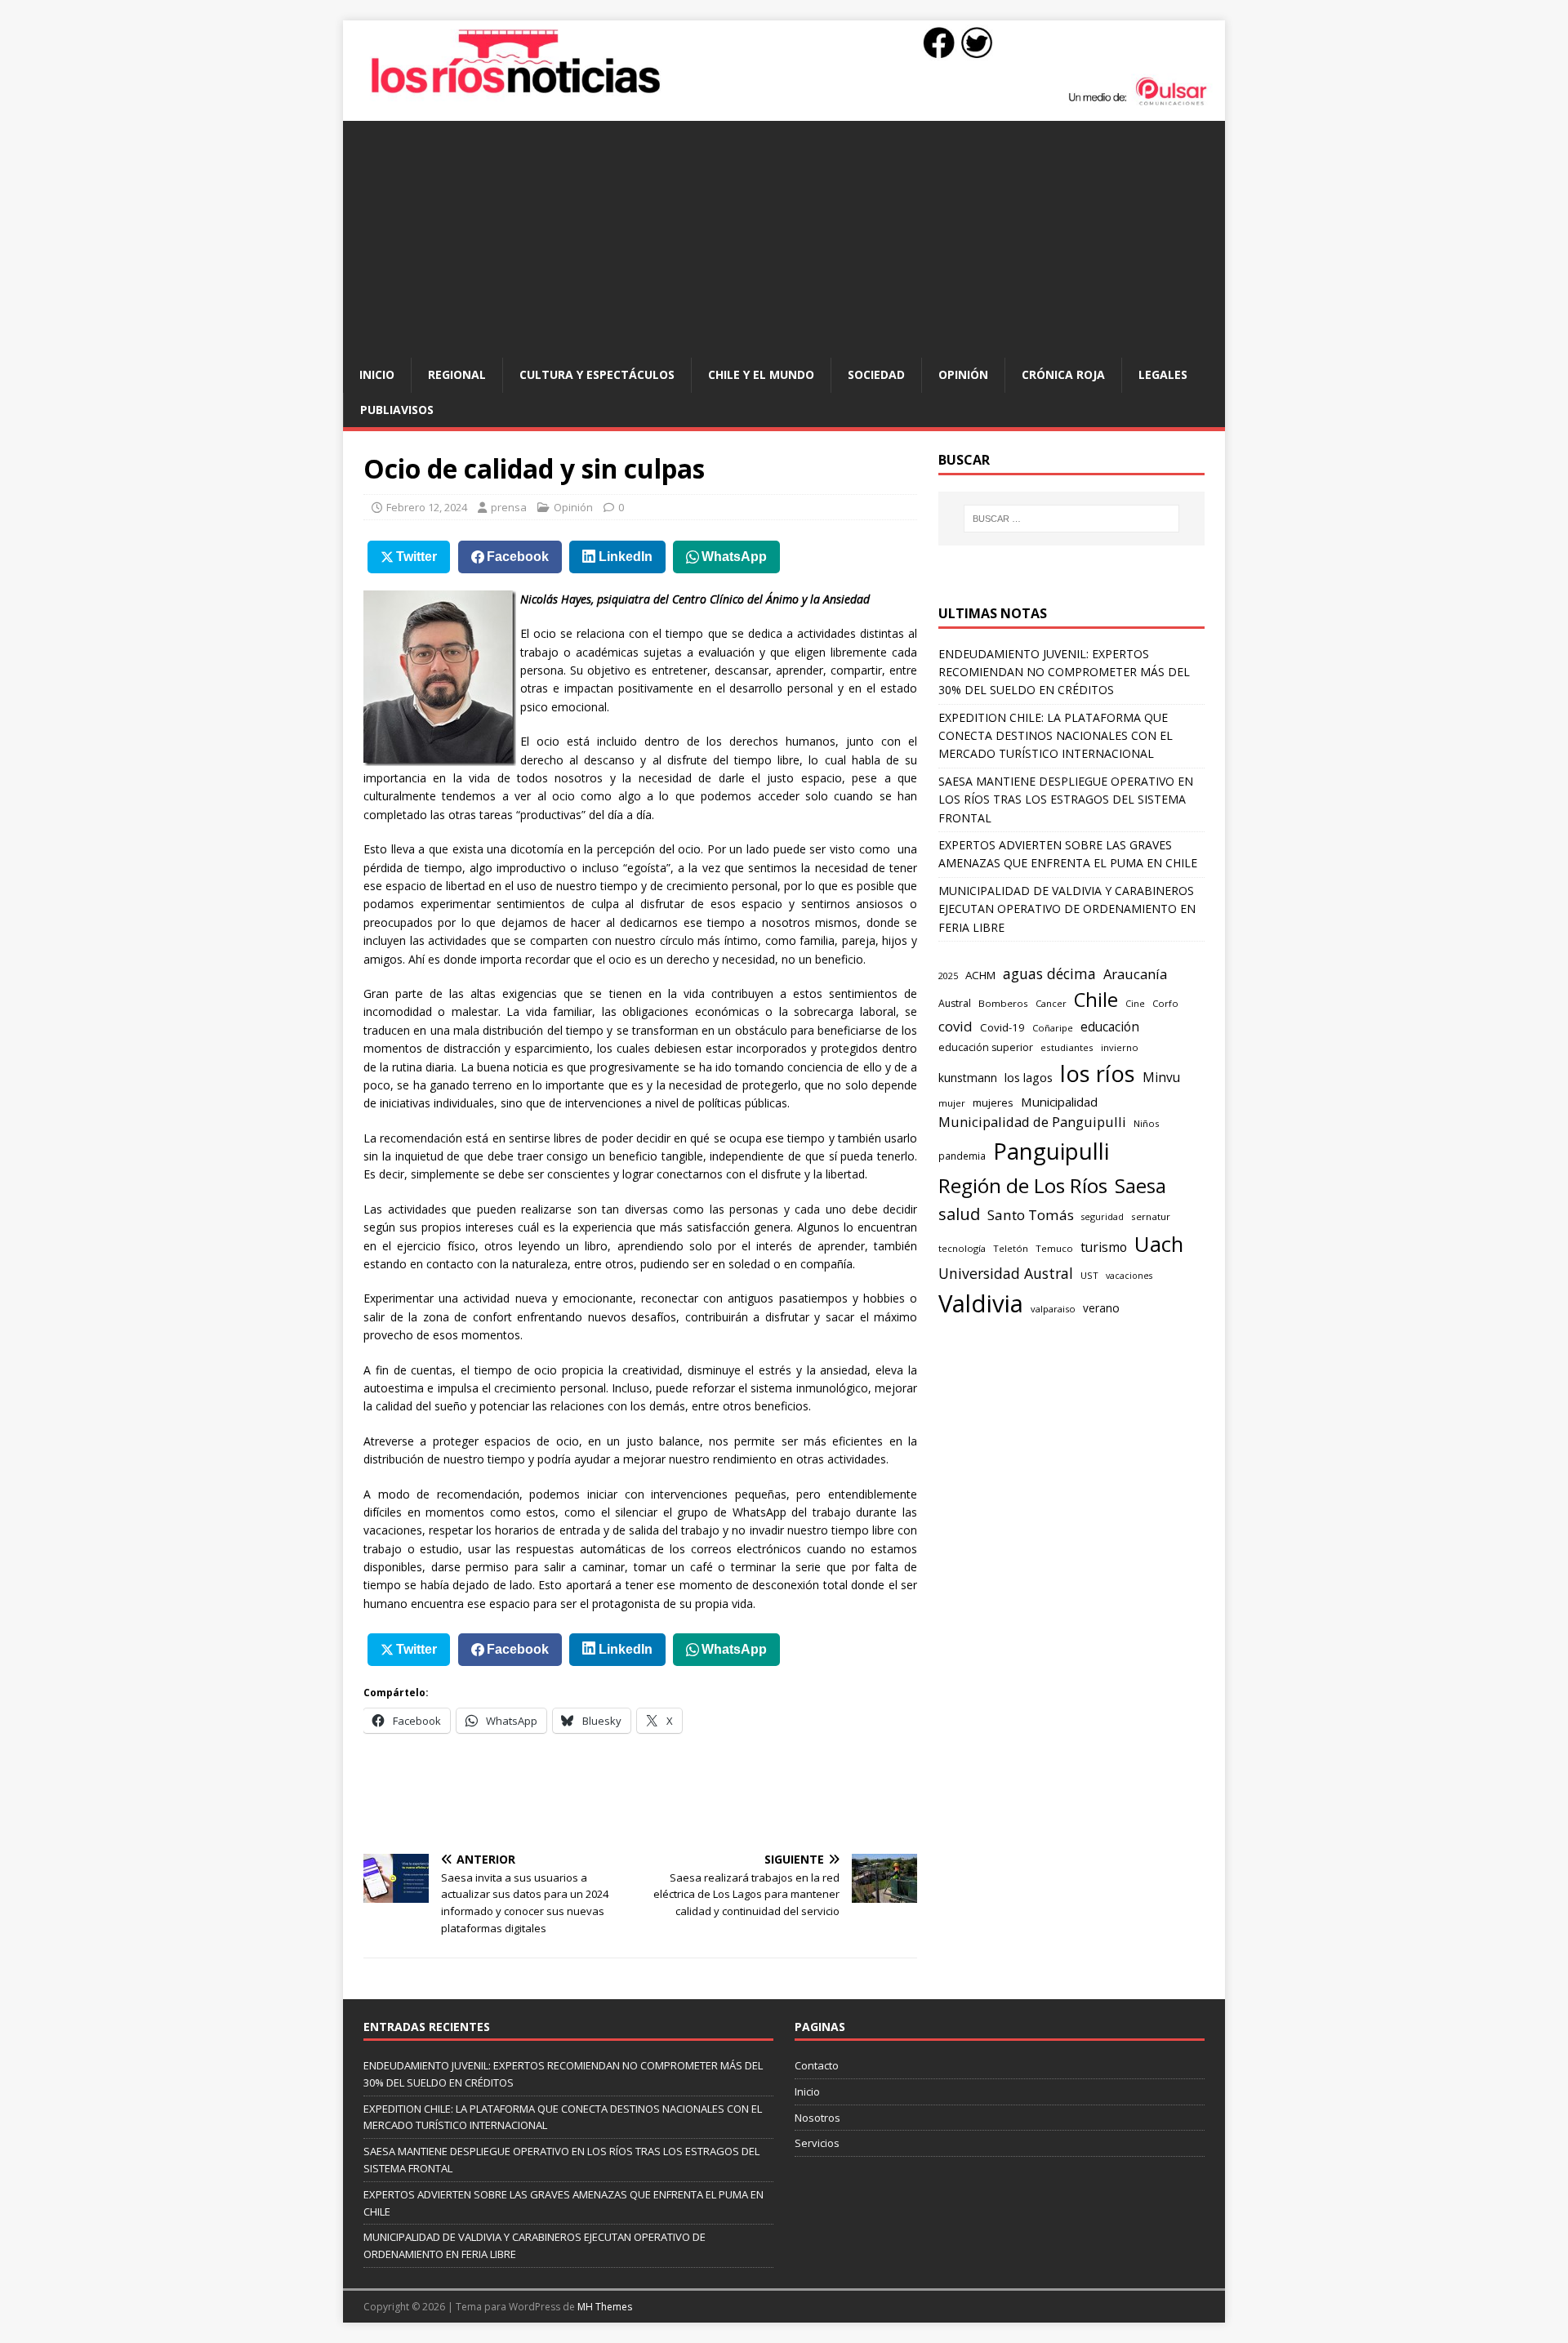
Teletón (1011, 1248)
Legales (1163, 374)
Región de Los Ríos (1023, 1185)
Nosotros (817, 2118)
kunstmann (968, 1078)
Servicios (817, 2143)
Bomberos (1003, 1003)
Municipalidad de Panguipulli (1032, 1122)
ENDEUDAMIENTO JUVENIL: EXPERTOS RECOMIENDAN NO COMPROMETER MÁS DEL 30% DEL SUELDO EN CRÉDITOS (1064, 672)
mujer (952, 1103)
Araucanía (1135, 974)
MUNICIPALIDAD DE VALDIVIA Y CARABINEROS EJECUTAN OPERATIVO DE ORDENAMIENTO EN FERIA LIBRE (1067, 909)
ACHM (980, 975)
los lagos (1029, 1077)
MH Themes (605, 2307)
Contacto (817, 2065)
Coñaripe (1053, 1028)
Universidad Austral (1006, 1273)
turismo (1104, 1247)
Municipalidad (1059, 1102)
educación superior (986, 1047)
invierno (1120, 1047)
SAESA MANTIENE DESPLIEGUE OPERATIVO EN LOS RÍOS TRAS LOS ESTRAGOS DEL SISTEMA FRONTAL (1066, 800)
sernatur (1151, 1216)
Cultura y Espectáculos (597, 374)
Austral (955, 1003)
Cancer (1051, 1003)
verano (1101, 1308)
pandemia (962, 1156)
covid (955, 1026)
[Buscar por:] (1071, 519)
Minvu (1161, 1078)
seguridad (1102, 1216)
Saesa (1140, 1186)
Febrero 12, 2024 (427, 507)
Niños (1146, 1123)
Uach (1159, 1244)
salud (959, 1214)
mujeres (993, 1102)
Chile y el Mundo (761, 374)
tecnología (962, 1248)
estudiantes (1067, 1047)
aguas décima (1049, 973)
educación (1110, 1027)
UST (1089, 1275)
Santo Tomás (1031, 1215)
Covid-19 (1002, 1027)
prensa (509, 507)
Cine (1135, 1004)
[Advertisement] (784, 235)
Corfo (1165, 1003)
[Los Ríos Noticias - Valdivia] (784, 103)
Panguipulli (1051, 1151)
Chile (1096, 1000)
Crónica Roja (1063, 374)
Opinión (963, 374)
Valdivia (981, 1303)
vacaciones (1129, 1276)
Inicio (377, 374)
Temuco (1054, 1248)
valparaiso (1053, 1309)
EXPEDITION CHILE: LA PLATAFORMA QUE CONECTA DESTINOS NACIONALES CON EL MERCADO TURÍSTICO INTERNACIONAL (1056, 736)
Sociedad (876, 374)
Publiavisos (397, 410)
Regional (457, 374)
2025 (948, 976)
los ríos (1098, 1074)
